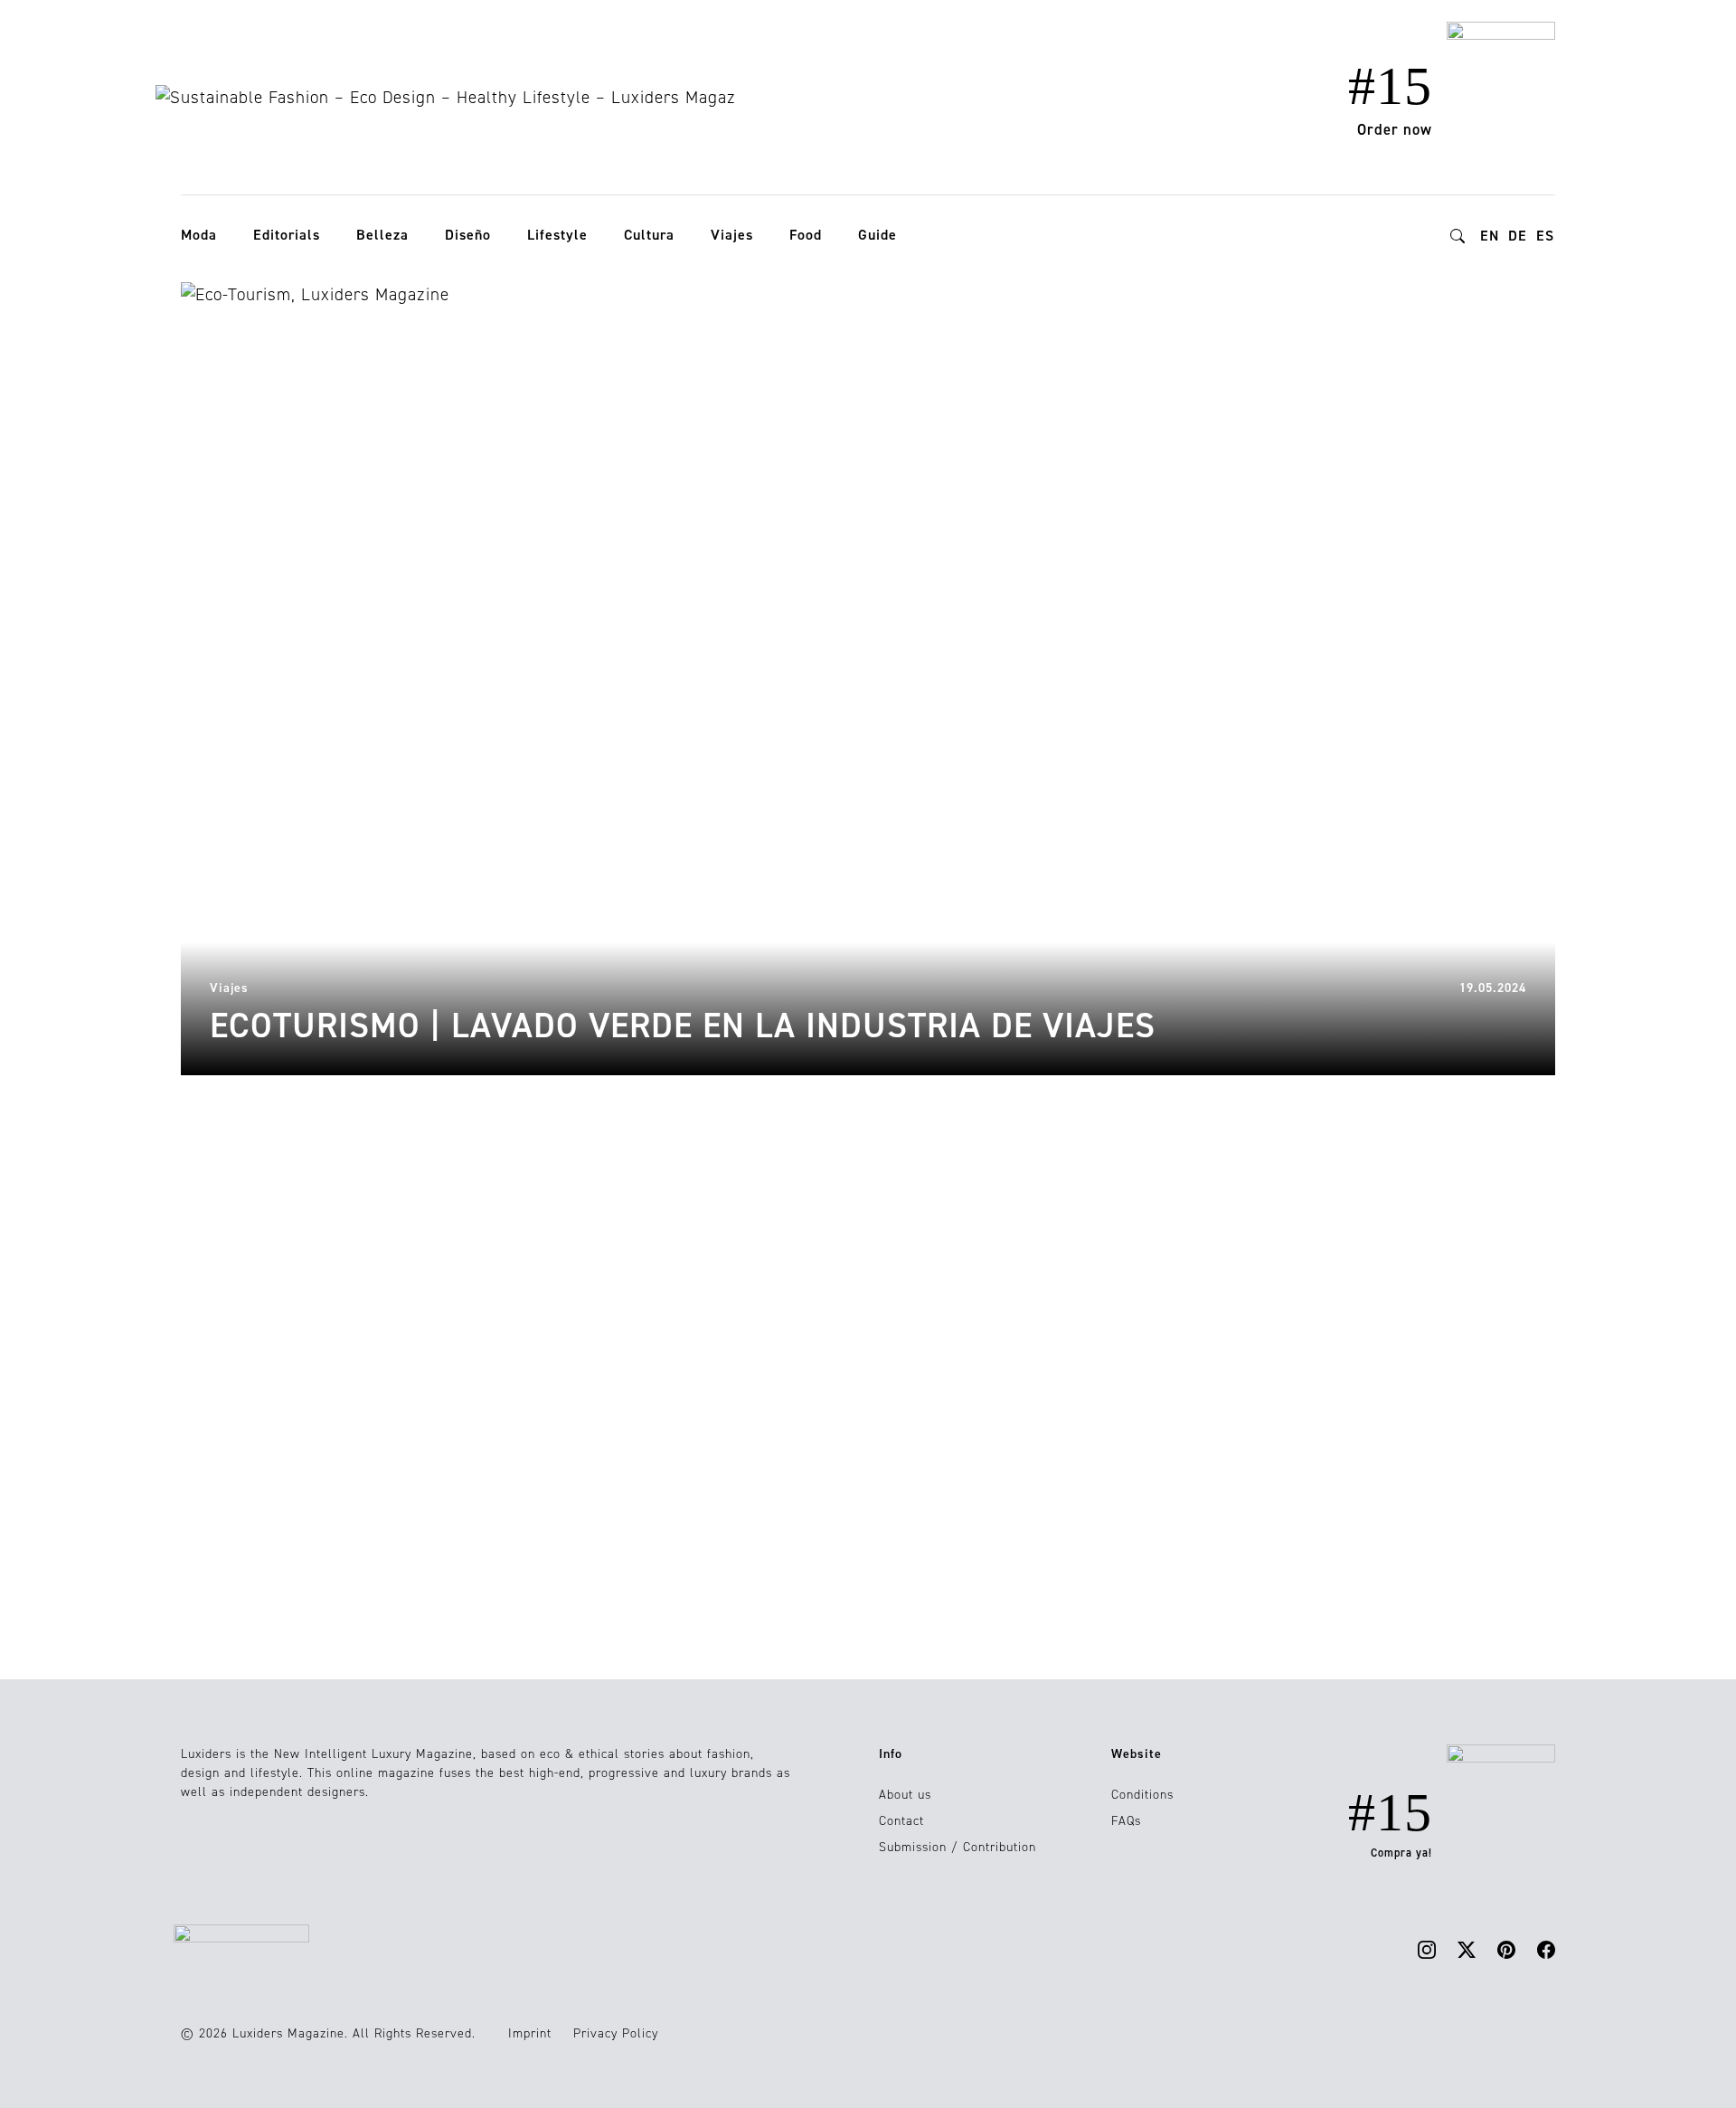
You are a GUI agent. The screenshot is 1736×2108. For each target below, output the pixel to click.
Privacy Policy (616, 2033)
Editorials (287, 235)
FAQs (1126, 1821)
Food (806, 235)
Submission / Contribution (958, 1847)
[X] (1467, 1948)
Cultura (649, 235)
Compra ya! (1401, 1853)
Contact (901, 1821)
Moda (199, 235)
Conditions (1142, 1795)
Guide (877, 235)
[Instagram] (1427, 1948)
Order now (1395, 129)
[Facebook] (1546, 1948)
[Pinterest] (1506, 1948)
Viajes (732, 235)
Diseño (468, 235)
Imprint (530, 2033)
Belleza (382, 235)
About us (905, 1795)
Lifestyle (557, 235)
